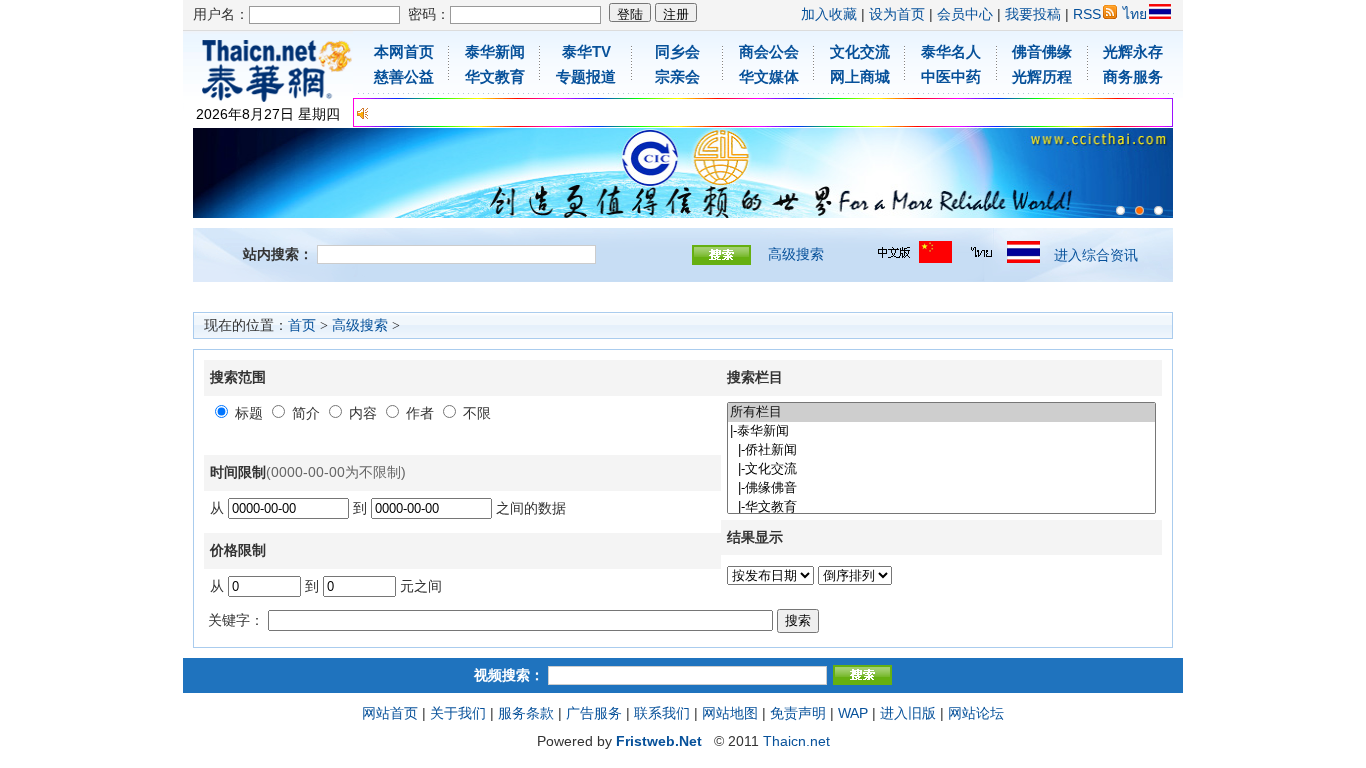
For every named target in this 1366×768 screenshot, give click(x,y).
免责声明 (798, 713)
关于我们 (458, 713)
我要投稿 (1033, 14)
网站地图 (730, 713)
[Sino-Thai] (1120, 210)
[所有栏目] (941, 412)
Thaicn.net (796, 741)
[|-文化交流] (941, 469)
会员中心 (965, 14)
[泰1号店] (1158, 210)
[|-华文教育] (941, 507)
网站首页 (390, 713)
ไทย (1135, 14)
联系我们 (662, 713)
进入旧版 (908, 713)
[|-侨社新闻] (941, 450)
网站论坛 (976, 713)
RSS (1087, 14)
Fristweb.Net (659, 741)
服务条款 (526, 713)
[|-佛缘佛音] (941, 488)
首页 (302, 325)
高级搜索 (796, 254)
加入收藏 (829, 14)
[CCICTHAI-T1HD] (1139, 210)
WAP (853, 713)
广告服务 (594, 713)
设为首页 (897, 14)
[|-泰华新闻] (941, 431)
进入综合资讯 (1096, 255)
